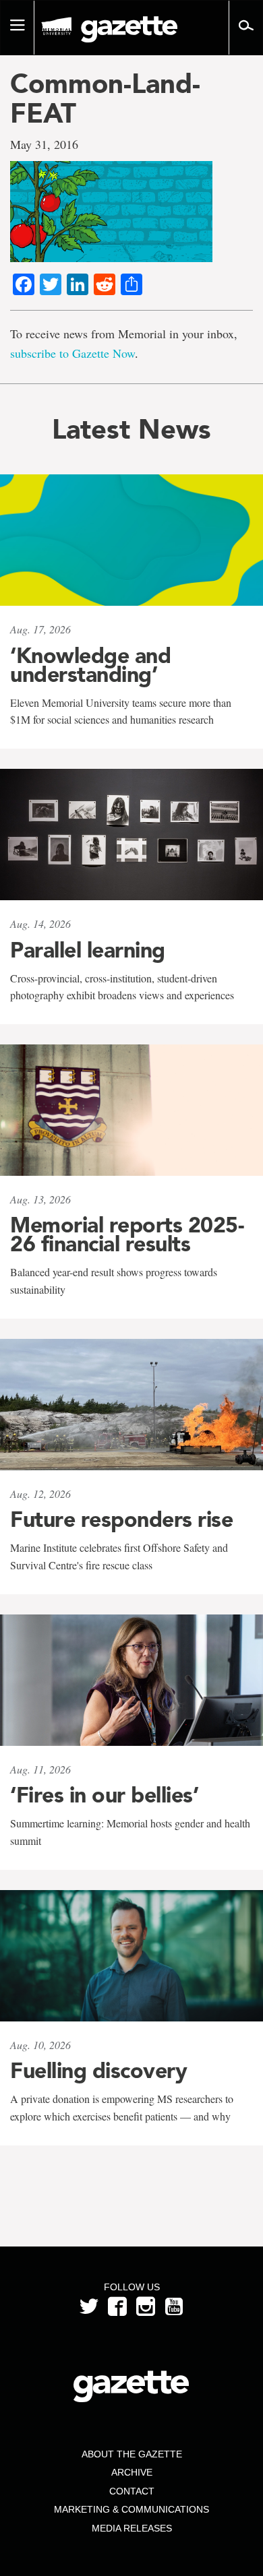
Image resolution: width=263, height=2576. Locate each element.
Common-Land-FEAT (105, 98)
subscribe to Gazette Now (72, 353)
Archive (132, 2472)
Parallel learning (88, 950)
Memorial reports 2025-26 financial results (127, 1234)
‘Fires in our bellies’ (104, 1795)
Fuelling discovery (98, 2071)
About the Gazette (132, 2454)
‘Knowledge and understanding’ (90, 665)
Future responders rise (121, 1519)
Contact (132, 2491)
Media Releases (132, 2528)
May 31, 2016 (44, 144)
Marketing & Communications (131, 2509)
